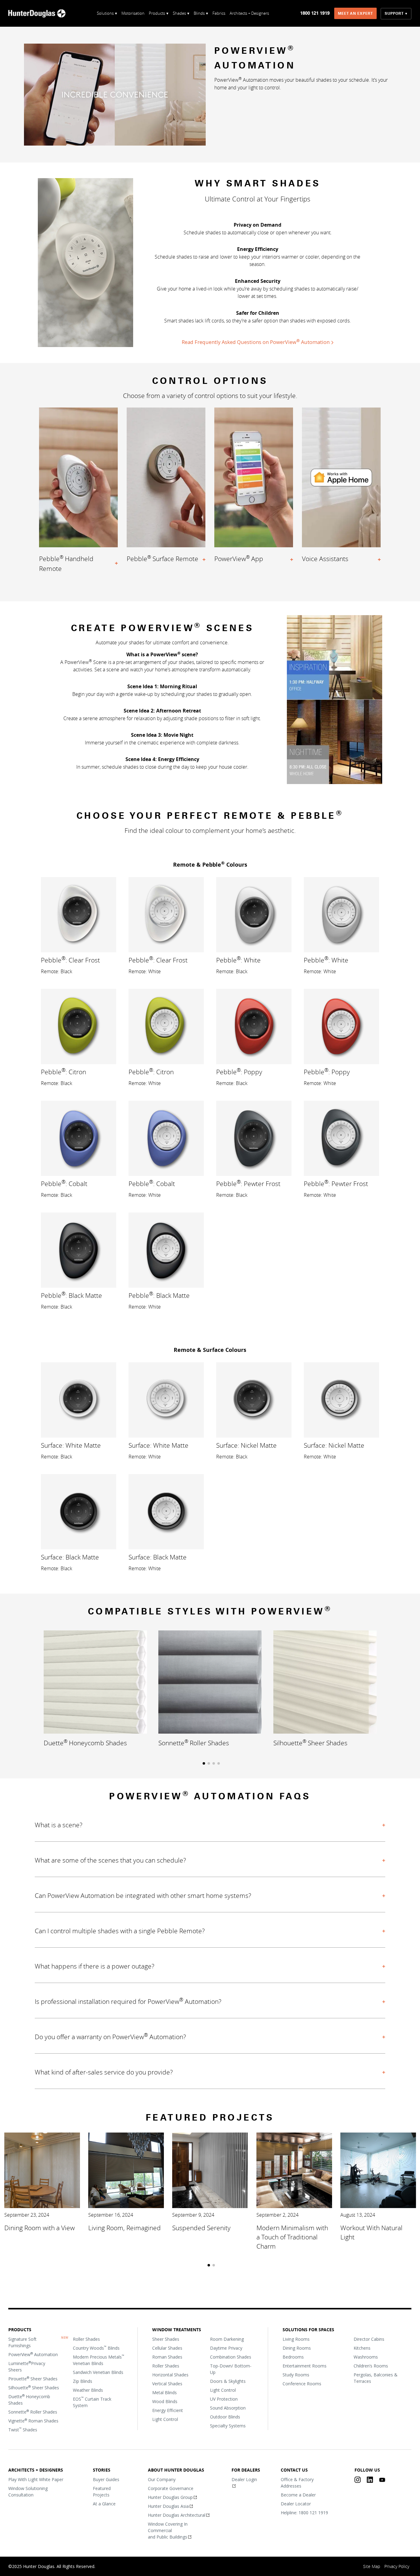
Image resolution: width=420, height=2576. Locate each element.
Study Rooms (296, 2375)
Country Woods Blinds (96, 2348)
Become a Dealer (298, 2495)
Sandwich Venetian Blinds (98, 2372)
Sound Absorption (228, 2408)
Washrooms (366, 2357)
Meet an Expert (356, 14)
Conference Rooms (302, 2384)
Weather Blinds (88, 2390)
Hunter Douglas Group (171, 2497)
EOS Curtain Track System (92, 2402)
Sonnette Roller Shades (33, 2412)
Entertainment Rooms (305, 2366)
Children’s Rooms (371, 2366)
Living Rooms (296, 2339)
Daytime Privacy (226, 2348)
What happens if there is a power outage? (95, 1966)
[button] (204, 1763)
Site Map (372, 2566)
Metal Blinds (164, 2393)
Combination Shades (231, 2357)
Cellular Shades (167, 2348)
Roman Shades (167, 2357)
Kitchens (362, 2348)
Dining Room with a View (40, 2228)
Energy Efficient (168, 2410)
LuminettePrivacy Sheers (27, 2366)
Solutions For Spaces (308, 2330)
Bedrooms (293, 2357)
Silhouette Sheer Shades (34, 2387)
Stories (102, 2470)
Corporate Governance (171, 2488)
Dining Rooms (297, 2348)
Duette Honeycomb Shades (29, 2400)
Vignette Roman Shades (33, 2421)
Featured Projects (102, 2492)
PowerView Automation (33, 2354)
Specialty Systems (228, 2426)
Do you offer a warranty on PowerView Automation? (110, 2037)
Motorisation (133, 13)
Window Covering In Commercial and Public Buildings (168, 2530)
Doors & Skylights (228, 2381)
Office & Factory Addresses (297, 2483)
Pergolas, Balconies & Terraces (376, 2378)
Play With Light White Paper (36, 2479)
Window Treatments (177, 2330)
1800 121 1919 (315, 13)
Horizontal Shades (170, 2375)
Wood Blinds (165, 2401)
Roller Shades (86, 2339)
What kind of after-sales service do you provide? (104, 2072)
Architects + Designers (249, 13)
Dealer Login (245, 2479)
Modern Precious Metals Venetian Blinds (99, 2360)
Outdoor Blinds (225, 2417)
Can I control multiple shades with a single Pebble (120, 1931)
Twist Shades (23, 2430)
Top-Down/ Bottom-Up (231, 2369)
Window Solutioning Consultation (28, 2492)
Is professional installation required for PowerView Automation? (128, 2001)
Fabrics (219, 13)
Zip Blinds (83, 2381)
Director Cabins (369, 2339)
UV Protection (224, 2399)
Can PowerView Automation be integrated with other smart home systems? (143, 1895)
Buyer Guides (106, 2479)
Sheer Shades (166, 2339)
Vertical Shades (167, 2384)
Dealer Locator (296, 2504)
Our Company (162, 2479)
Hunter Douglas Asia (169, 2506)
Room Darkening (227, 2339)
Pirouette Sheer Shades (33, 2379)
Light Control (165, 2419)
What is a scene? (59, 1825)
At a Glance (104, 2504)
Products (20, 2330)
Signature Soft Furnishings (22, 2342)
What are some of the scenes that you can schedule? (110, 1860)
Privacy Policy (397, 2566)
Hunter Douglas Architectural (177, 2515)
